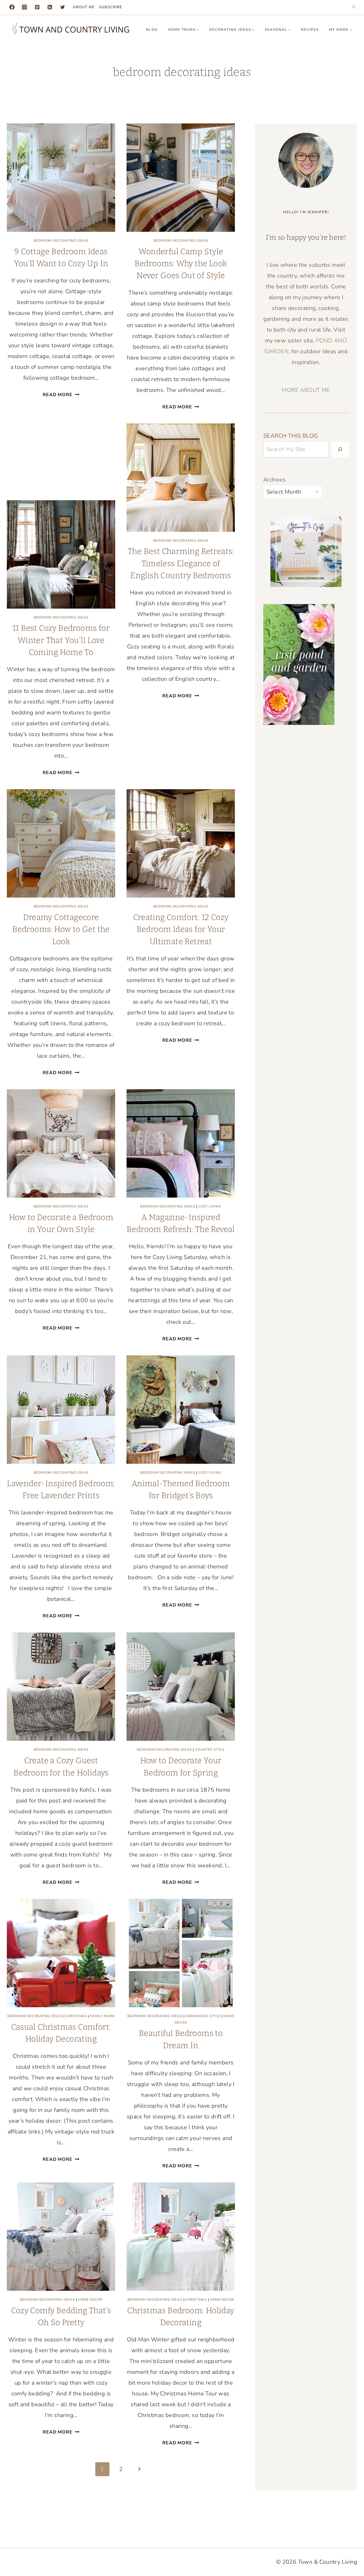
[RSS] (50, 7)
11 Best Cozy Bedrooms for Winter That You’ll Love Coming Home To (61, 640)
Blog (152, 30)
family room (102, 2016)
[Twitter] (63, 7)
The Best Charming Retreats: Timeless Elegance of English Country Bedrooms (181, 563)
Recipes (310, 30)
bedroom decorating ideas (61, 241)
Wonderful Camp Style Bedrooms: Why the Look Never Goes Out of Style (181, 264)
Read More (61, 395)
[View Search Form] (354, 7)
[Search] (340, 449)
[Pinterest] (37, 7)
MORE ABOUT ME (306, 390)
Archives (275, 480)
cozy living (210, 1206)
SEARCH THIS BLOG (290, 436)
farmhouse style (203, 2016)
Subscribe (111, 7)
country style (210, 1750)
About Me (84, 7)
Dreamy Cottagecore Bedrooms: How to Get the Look (61, 929)
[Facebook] (12, 7)
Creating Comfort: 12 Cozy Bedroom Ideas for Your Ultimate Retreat (181, 929)
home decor (90, 2300)
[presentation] (61, 178)
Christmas (76, 2016)
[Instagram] (24, 7)
